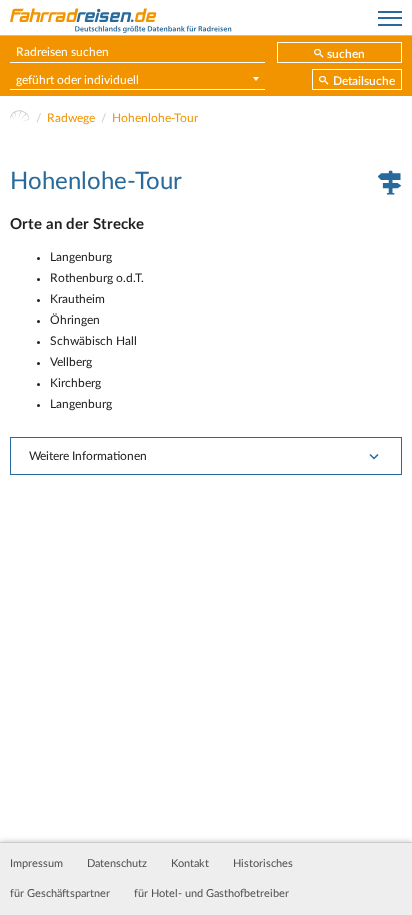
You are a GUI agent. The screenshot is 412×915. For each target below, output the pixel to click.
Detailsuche (364, 81)
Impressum (36, 864)
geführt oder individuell (77, 80)
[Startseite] (19, 118)
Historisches (263, 864)
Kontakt (190, 864)
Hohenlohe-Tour (155, 118)
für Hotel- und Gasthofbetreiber (211, 894)
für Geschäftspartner (60, 894)
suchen (346, 54)
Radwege (71, 118)
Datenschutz (117, 864)
